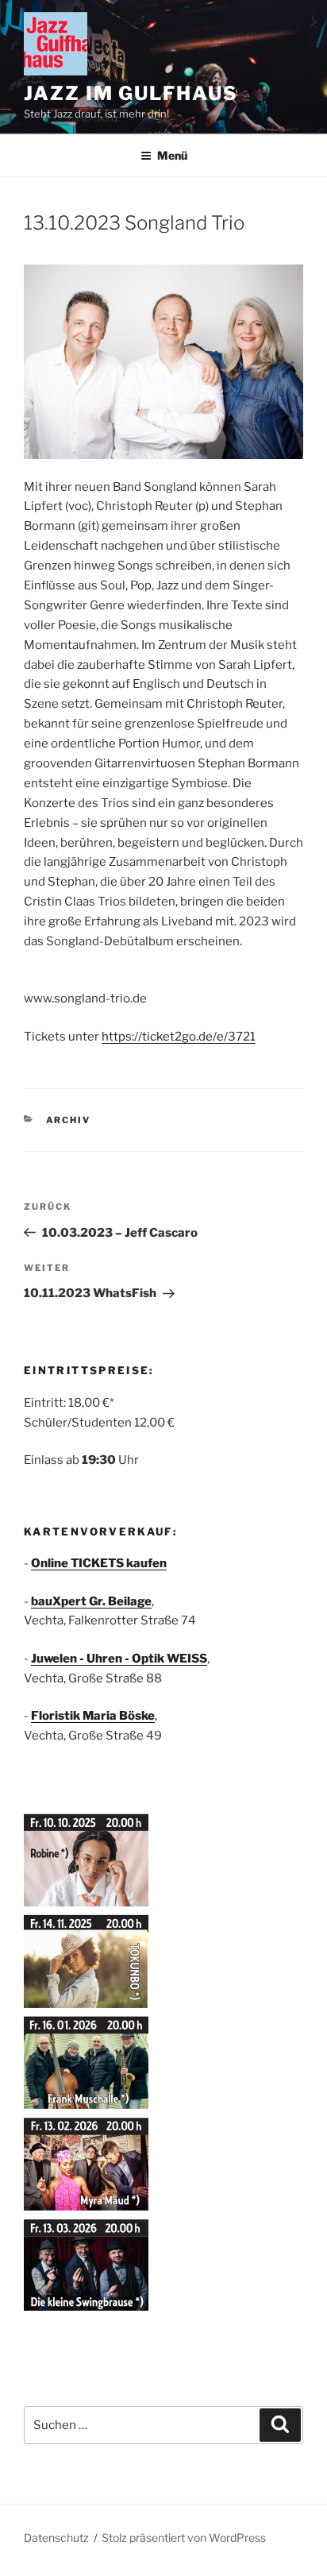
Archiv (69, 1120)
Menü (172, 155)
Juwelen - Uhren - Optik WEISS (119, 1659)
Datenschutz (56, 2537)
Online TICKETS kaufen (99, 1563)
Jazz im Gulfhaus (131, 93)
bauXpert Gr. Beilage (91, 1601)
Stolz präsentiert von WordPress (184, 2537)
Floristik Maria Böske (93, 1716)
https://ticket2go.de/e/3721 (179, 1037)
